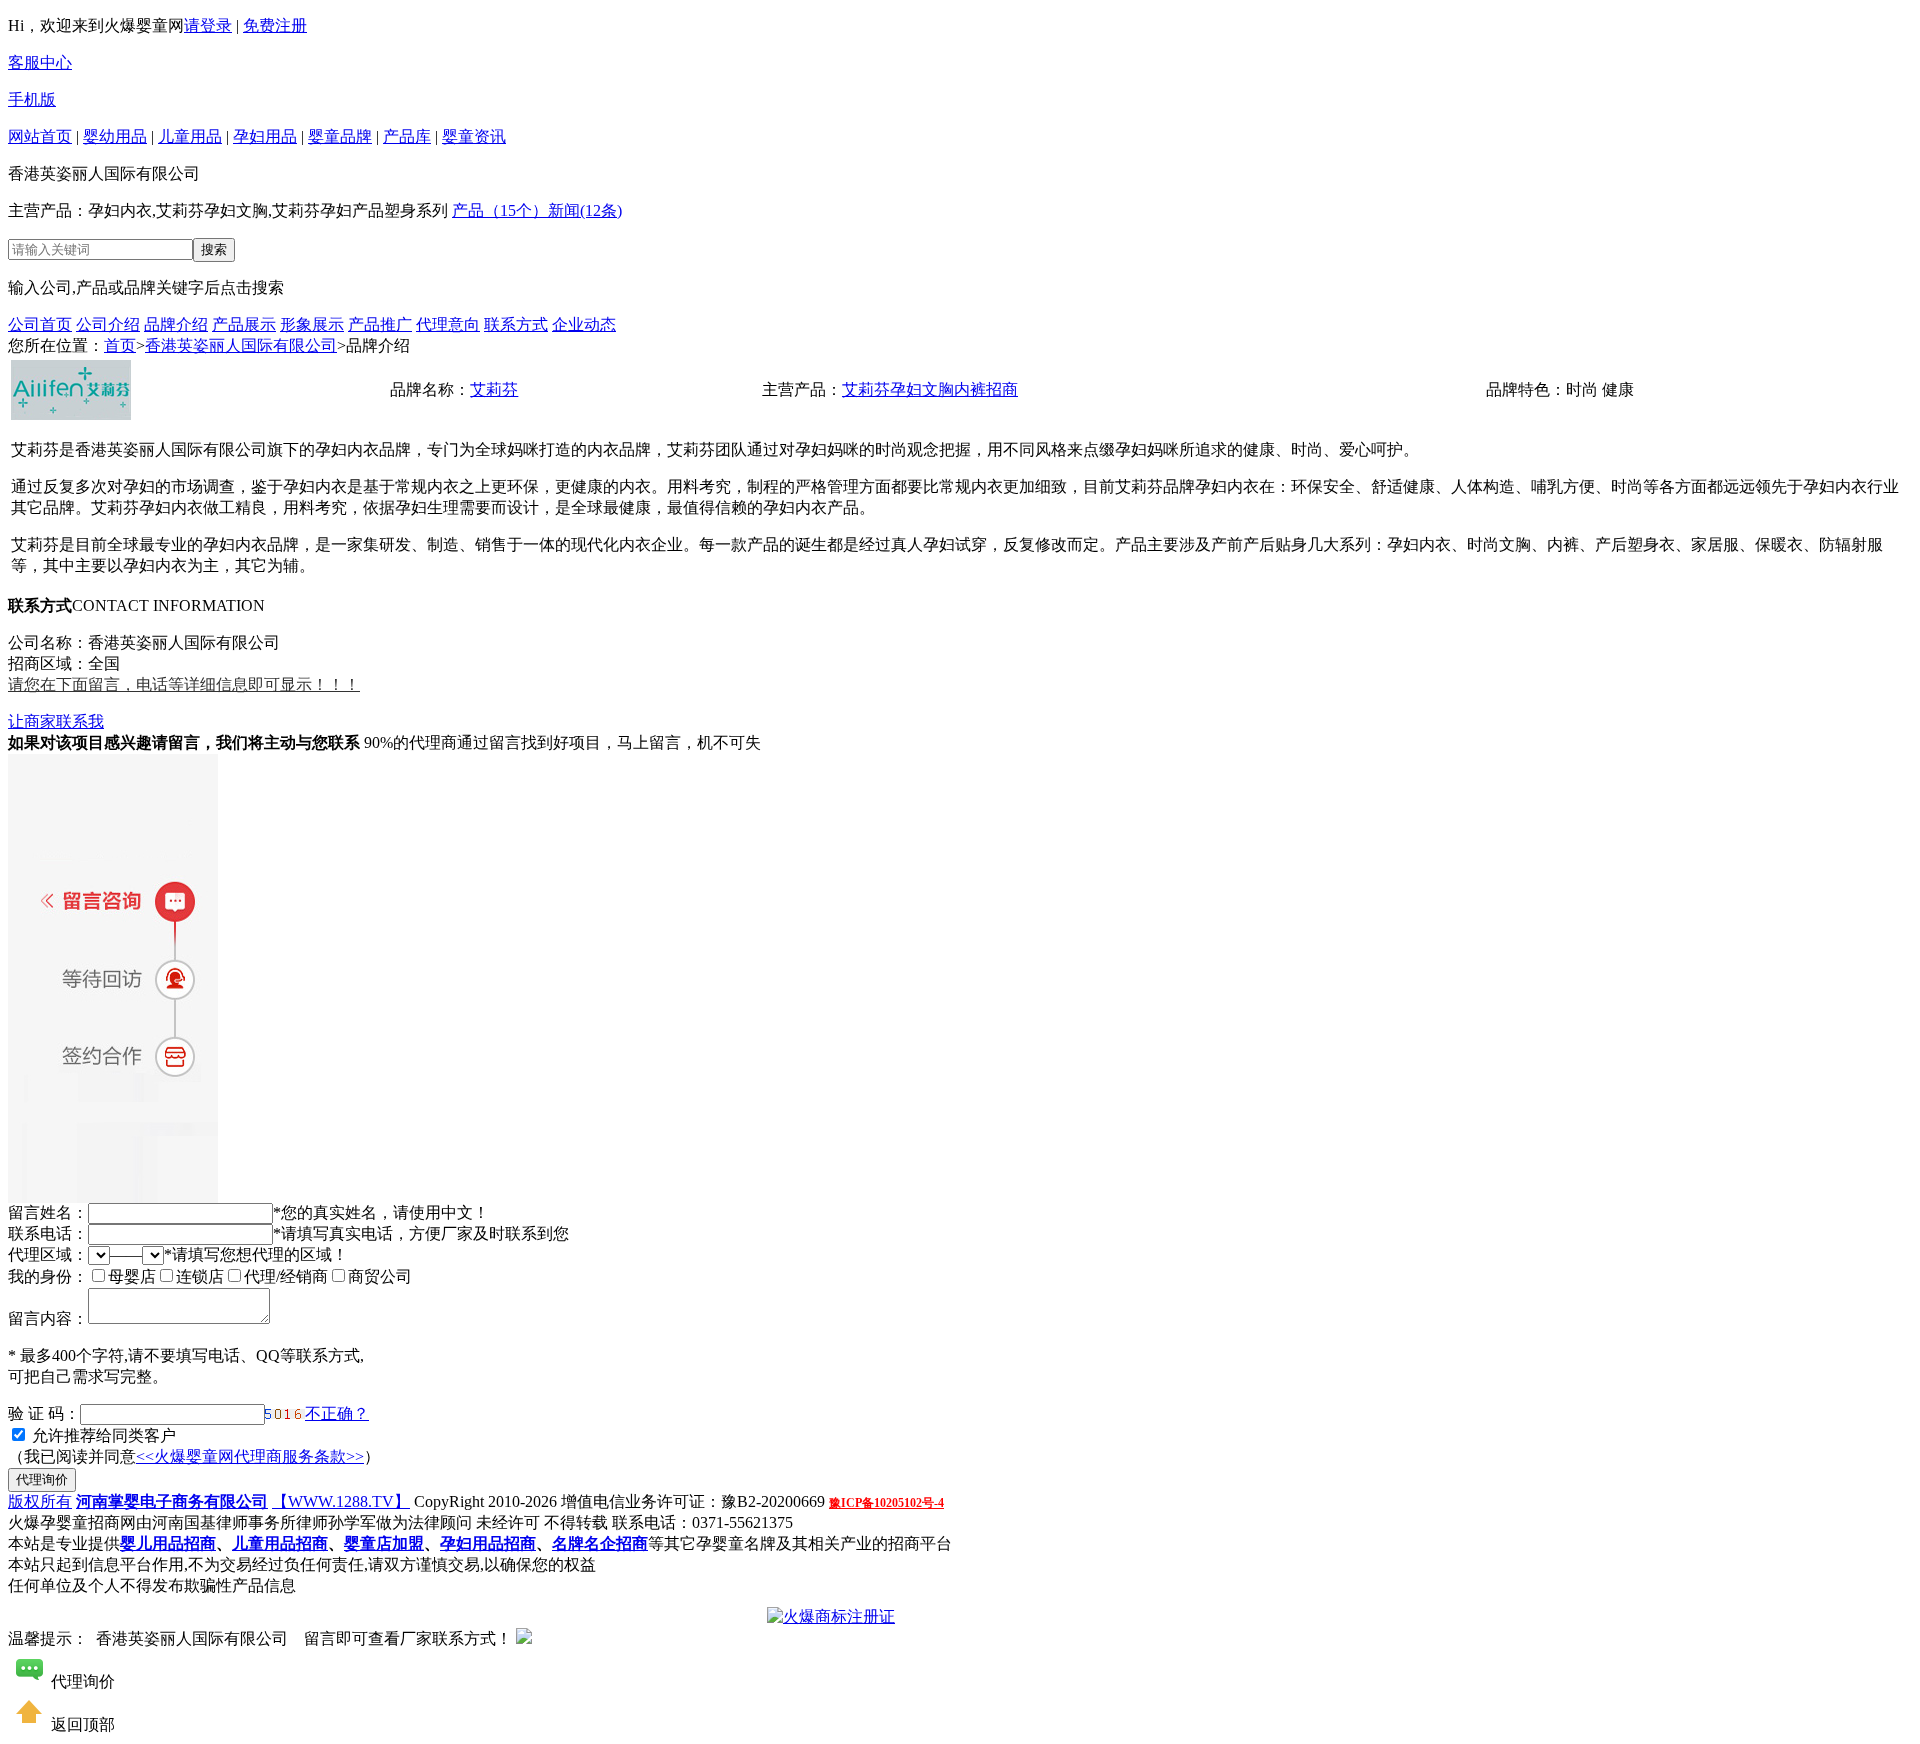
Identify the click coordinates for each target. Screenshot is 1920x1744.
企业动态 (584, 324)
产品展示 (244, 324)
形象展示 (312, 324)
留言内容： (48, 1318)
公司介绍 (108, 324)
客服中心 (40, 62)
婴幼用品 (115, 136)
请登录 (208, 25)
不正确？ (337, 1413)
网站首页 (40, 136)
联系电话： (48, 1233)
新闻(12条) (585, 210)
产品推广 (380, 324)
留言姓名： (48, 1212)
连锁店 (200, 1276)
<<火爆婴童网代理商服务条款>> (250, 1456)
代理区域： (48, 1254)
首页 (120, 345)
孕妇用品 (265, 136)
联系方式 (516, 324)
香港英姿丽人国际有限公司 (241, 345)
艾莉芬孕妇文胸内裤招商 (930, 389)
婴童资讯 (474, 136)
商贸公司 (380, 1276)
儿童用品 (190, 136)
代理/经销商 (286, 1276)
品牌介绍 (176, 324)
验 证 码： (44, 1413)
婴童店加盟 (384, 1543)
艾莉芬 (494, 389)
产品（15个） (500, 210)
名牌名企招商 (600, 1543)
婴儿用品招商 (168, 1543)
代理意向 (448, 324)
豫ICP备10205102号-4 (886, 1503)
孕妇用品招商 (488, 1543)
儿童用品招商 (280, 1543)
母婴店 (132, 1276)
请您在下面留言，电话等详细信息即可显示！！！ (184, 684)
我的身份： (48, 1276)
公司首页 (40, 324)
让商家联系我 (56, 721)
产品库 (407, 136)
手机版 (32, 99)
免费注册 (275, 25)
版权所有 (40, 1501)
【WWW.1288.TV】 (341, 1501)
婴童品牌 (340, 136)
